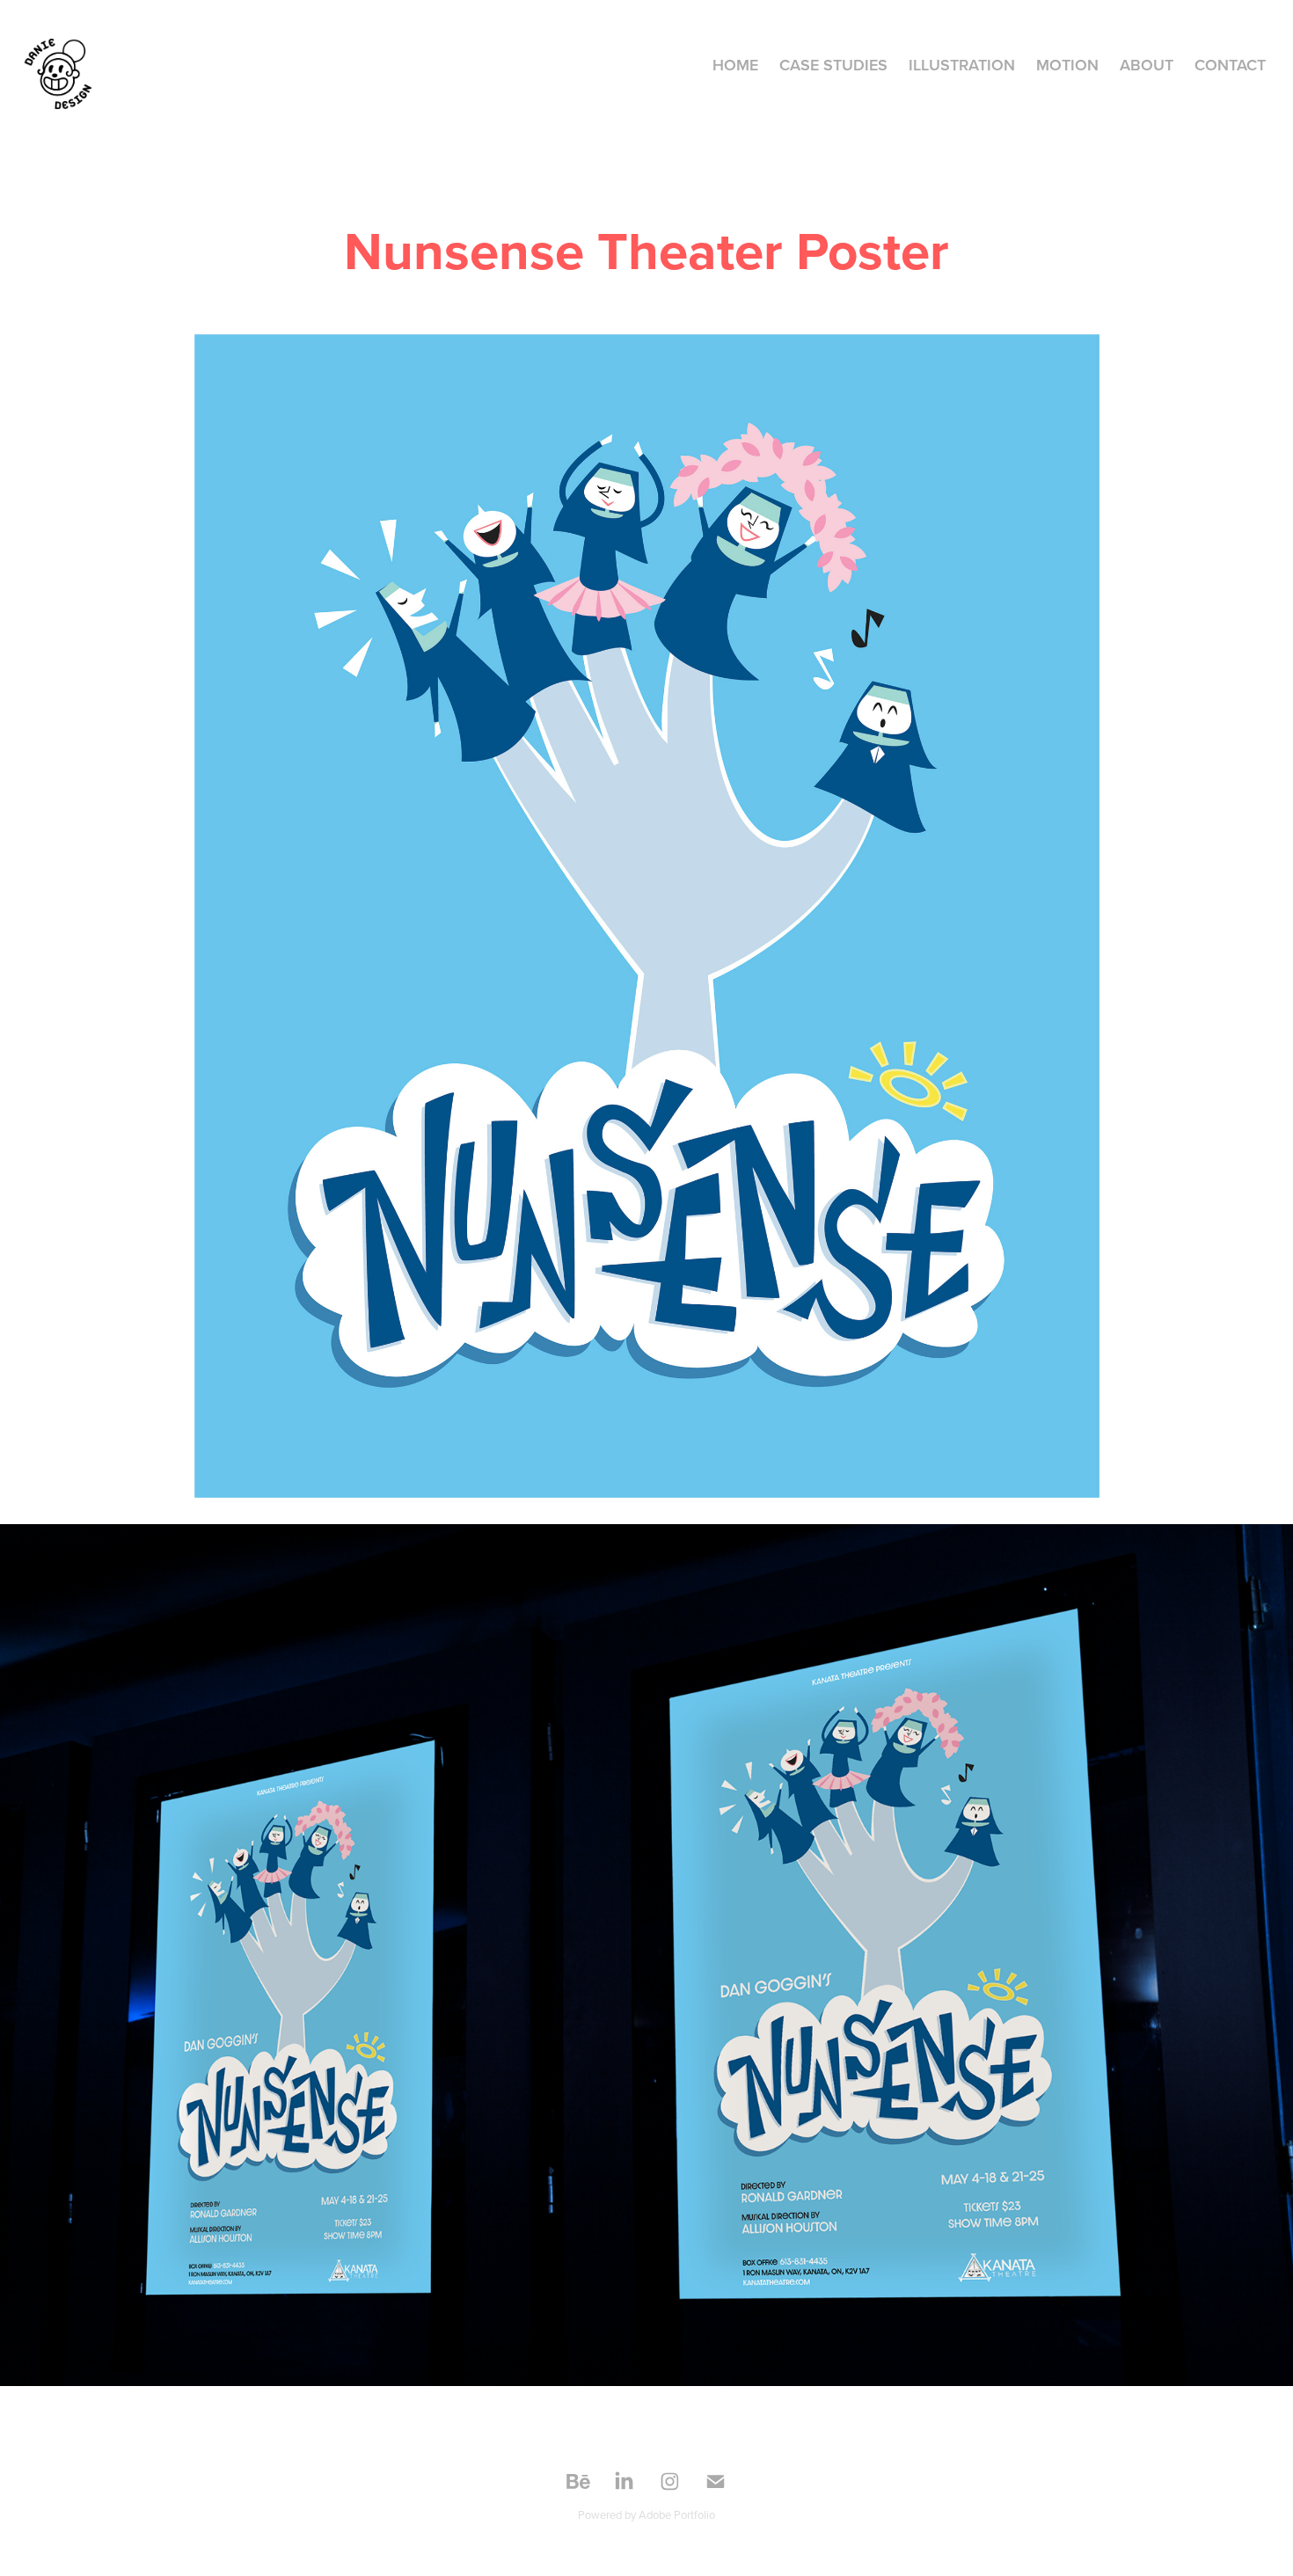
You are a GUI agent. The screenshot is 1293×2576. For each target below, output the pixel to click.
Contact (1230, 65)
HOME (735, 65)
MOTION (1067, 65)
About (1147, 65)
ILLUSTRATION (962, 65)
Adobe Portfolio (677, 2514)
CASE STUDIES (833, 65)
